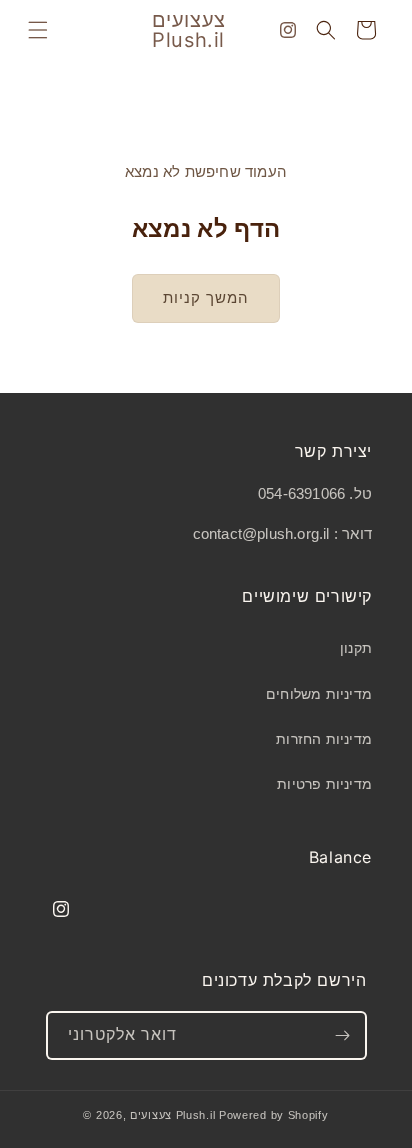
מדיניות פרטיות (324, 784)
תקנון (356, 648)
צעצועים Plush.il (172, 1115)
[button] (38, 30)
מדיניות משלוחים (319, 694)
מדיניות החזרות (324, 739)
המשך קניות (206, 297)
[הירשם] (343, 1035)
